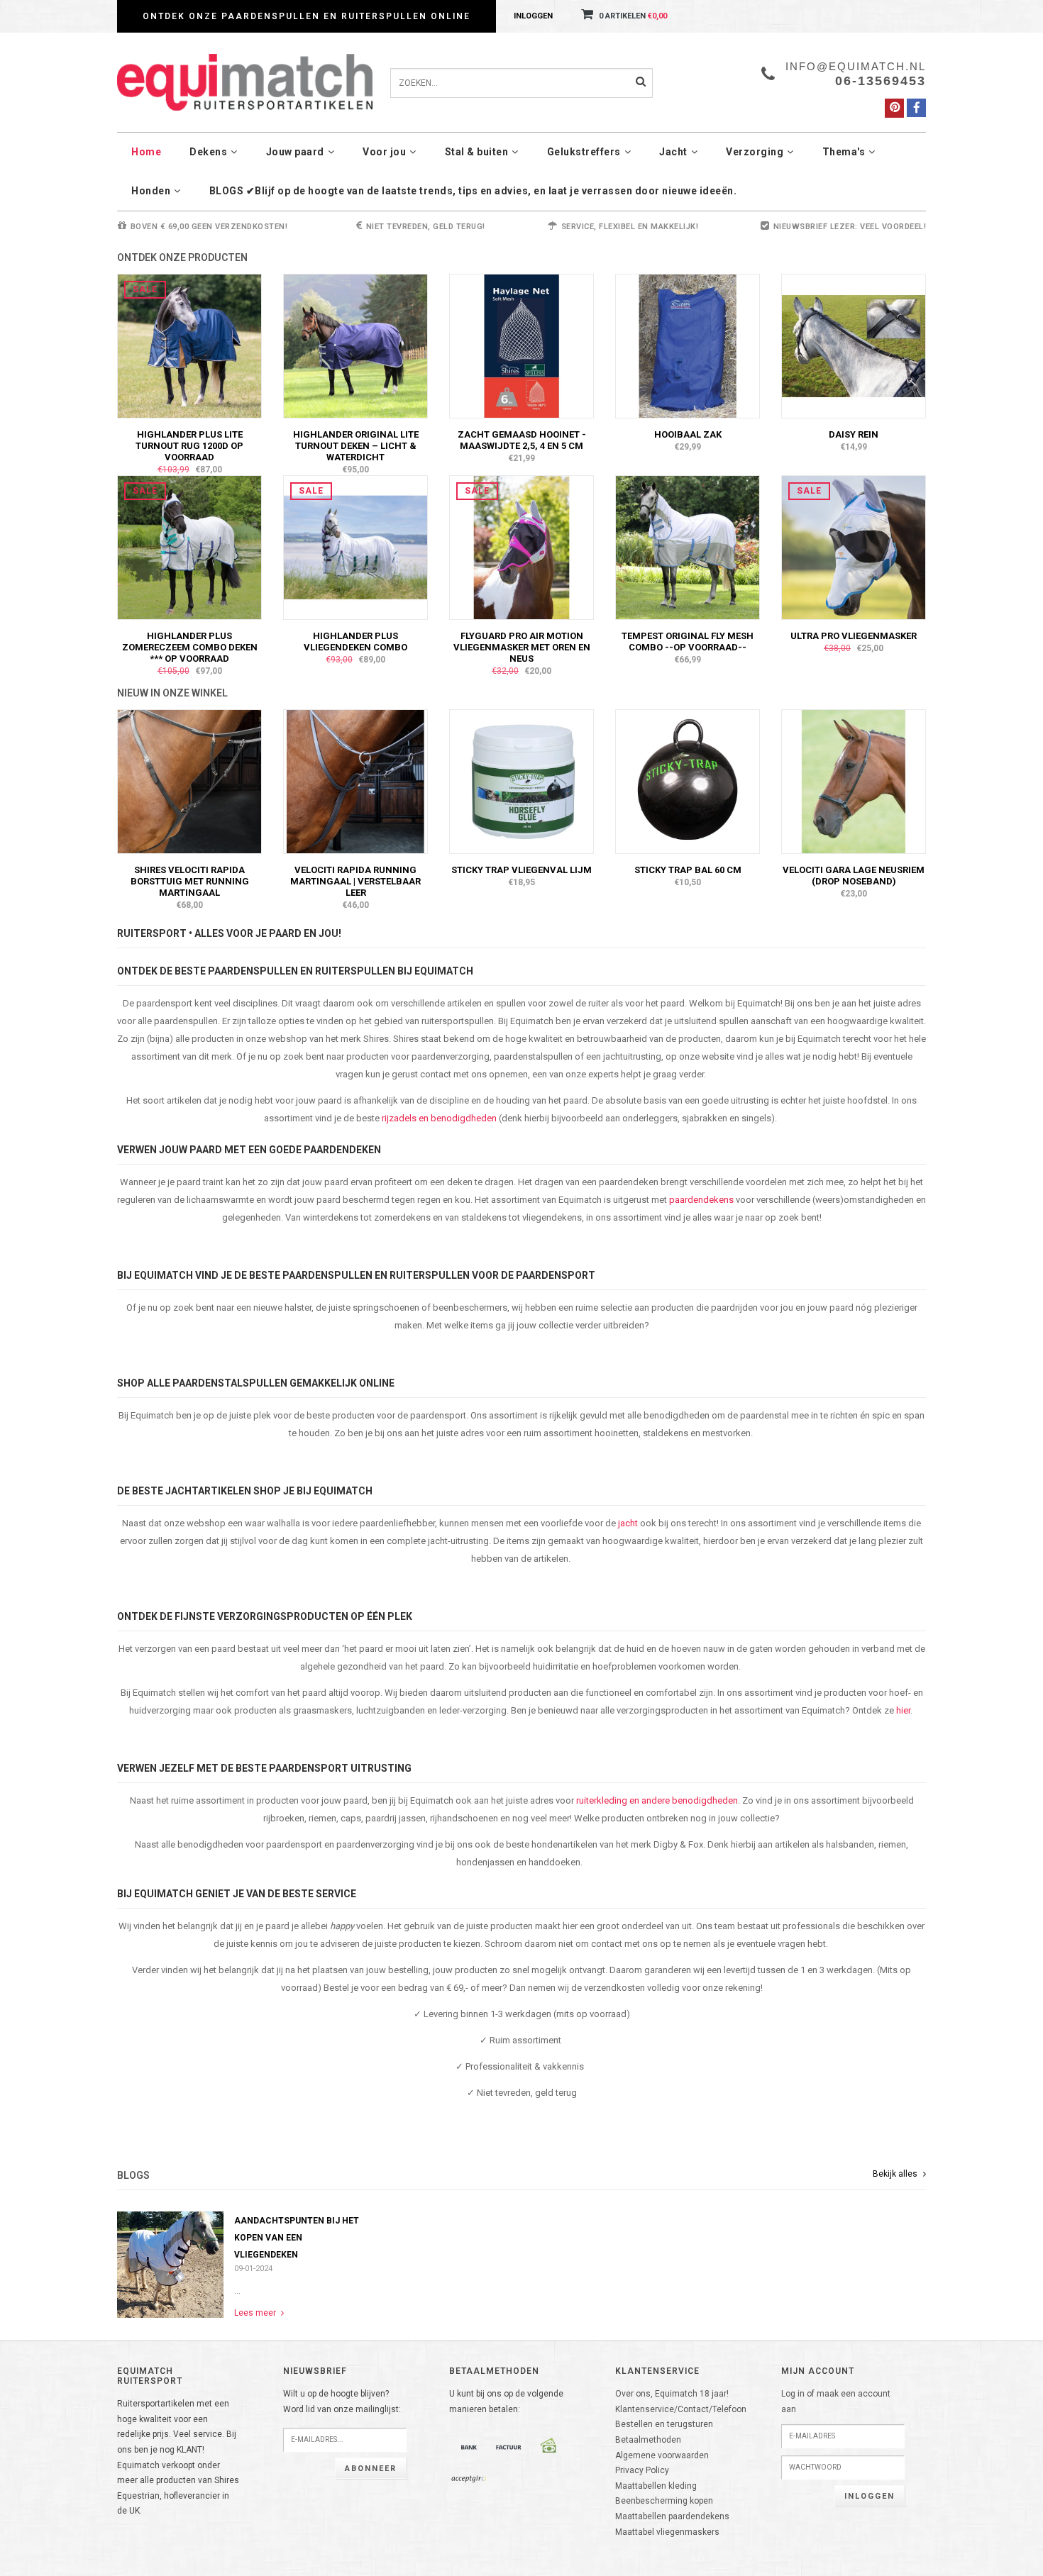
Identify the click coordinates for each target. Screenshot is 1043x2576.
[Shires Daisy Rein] (854, 345)
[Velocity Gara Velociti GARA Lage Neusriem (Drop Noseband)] (854, 781)
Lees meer (256, 2313)
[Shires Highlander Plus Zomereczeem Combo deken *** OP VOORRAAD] (189, 547)
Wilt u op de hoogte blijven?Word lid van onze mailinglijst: (342, 2402)
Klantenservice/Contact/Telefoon (681, 2409)
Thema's (844, 152)
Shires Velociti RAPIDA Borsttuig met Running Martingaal (190, 881)
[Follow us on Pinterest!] (894, 108)
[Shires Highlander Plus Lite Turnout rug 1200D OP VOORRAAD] (189, 345)
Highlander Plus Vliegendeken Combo (355, 642)
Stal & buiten (477, 152)
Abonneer (371, 2469)
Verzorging (755, 152)
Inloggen (533, 16)
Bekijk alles (896, 2174)
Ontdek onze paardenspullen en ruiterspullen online (307, 16)
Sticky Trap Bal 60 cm (688, 870)
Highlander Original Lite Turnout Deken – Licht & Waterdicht (356, 446)
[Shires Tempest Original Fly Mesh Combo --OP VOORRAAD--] (688, 547)
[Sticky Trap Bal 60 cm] (688, 781)
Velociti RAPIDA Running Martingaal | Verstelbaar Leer (355, 881)
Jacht (673, 152)
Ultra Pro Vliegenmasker (854, 636)
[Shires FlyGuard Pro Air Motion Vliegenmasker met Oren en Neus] (521, 547)
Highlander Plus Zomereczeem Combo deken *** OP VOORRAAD (190, 647)
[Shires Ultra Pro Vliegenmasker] (854, 547)
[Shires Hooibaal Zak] (688, 345)
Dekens (208, 152)
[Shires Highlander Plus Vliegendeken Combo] (355, 547)
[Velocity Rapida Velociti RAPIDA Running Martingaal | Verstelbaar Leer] (355, 781)
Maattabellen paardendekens (672, 2516)
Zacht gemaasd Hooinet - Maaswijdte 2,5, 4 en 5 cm (522, 440)
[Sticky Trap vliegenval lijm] (521, 781)
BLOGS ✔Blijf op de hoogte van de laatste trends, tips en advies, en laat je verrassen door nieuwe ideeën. (473, 191)
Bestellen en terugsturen (664, 2424)
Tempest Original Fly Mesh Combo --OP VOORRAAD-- (688, 642)
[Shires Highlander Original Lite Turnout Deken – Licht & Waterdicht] (355, 345)
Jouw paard (295, 152)
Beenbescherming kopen (664, 2501)
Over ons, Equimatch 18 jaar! (672, 2394)
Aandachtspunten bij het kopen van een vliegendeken (297, 2238)
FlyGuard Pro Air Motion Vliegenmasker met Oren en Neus (522, 647)
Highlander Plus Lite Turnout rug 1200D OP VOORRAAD (189, 446)
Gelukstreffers (584, 152)
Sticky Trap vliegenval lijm (521, 870)
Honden (151, 191)
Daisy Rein (854, 434)
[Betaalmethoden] (469, 2447)
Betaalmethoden (648, 2440)
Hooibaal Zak (688, 434)
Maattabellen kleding (656, 2486)
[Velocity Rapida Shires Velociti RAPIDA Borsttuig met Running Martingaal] (189, 781)
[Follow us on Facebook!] (916, 108)
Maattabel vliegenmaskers (667, 2532)
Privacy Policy (642, 2470)
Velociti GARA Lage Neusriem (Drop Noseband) (854, 876)
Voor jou (384, 152)
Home (146, 152)
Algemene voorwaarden (662, 2455)
